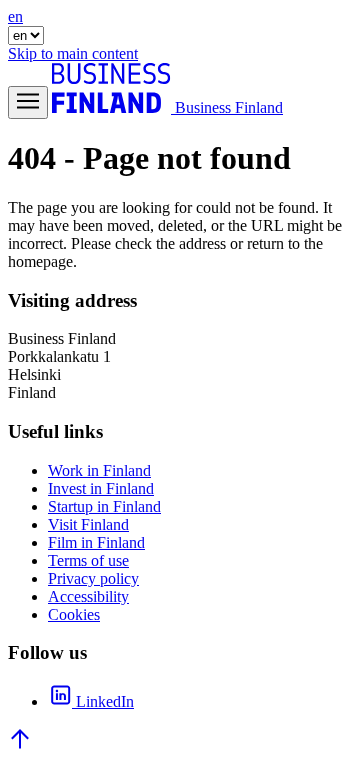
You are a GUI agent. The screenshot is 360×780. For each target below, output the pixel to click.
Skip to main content (73, 53)
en (15, 16)
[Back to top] (20, 745)
